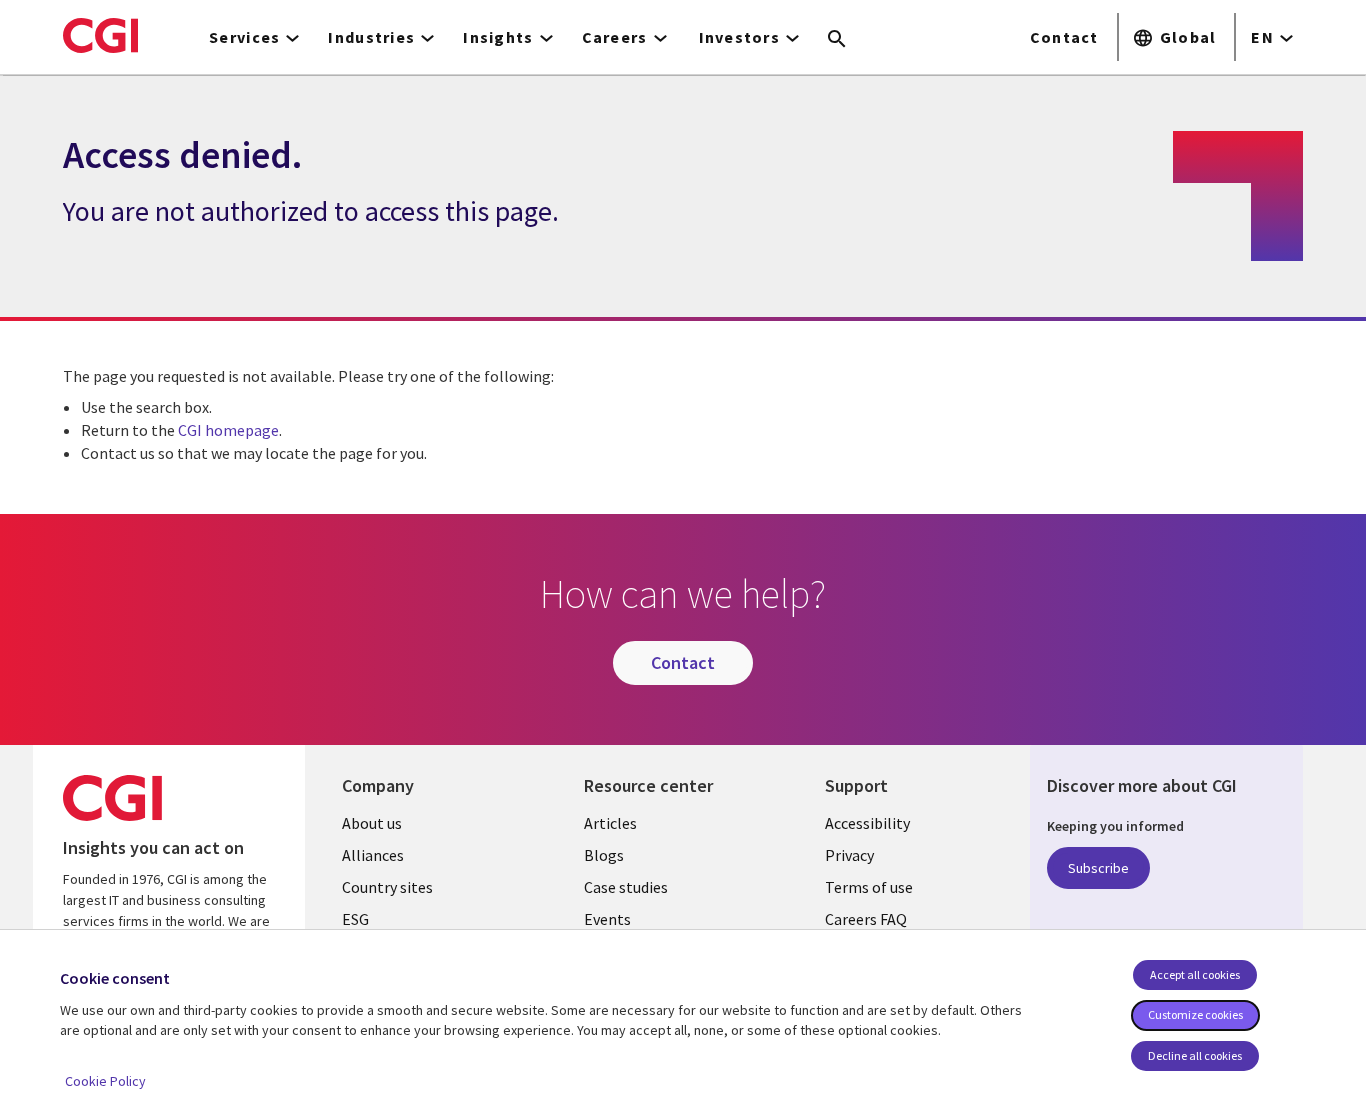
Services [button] (244, 37)
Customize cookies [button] (1195, 1014)
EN (1262, 37)
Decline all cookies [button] (1195, 1055)
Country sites (387, 887)
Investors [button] (740, 37)
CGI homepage (228, 430)
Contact (1064, 37)
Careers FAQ (866, 919)
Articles (610, 823)
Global (1188, 37)
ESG (355, 919)
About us (372, 823)
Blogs (604, 855)
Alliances (373, 855)
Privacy (849, 855)
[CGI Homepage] (100, 35)
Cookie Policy (105, 1081)
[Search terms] (837, 40)
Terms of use (869, 887)
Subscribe (1098, 868)
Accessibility (867, 823)
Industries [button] (371, 37)
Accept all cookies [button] (1195, 974)
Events (607, 919)
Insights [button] (498, 37)
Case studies (626, 887)
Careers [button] (615, 37)
